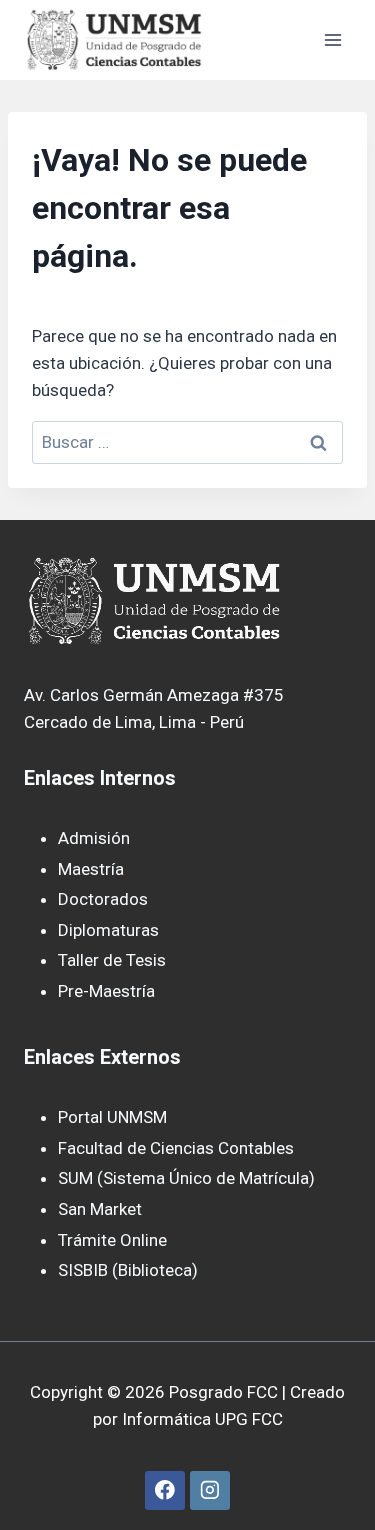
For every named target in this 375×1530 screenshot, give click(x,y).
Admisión (94, 838)
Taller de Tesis (112, 960)
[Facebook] (164, 1490)
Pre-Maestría (106, 991)
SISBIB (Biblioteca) (128, 1270)
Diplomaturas (108, 930)
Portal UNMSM (112, 1117)
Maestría (91, 869)
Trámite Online (112, 1240)
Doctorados (103, 899)
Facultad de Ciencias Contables (176, 1148)
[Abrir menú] (332, 39)
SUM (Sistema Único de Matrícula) (186, 1178)
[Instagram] (209, 1490)
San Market (100, 1209)
